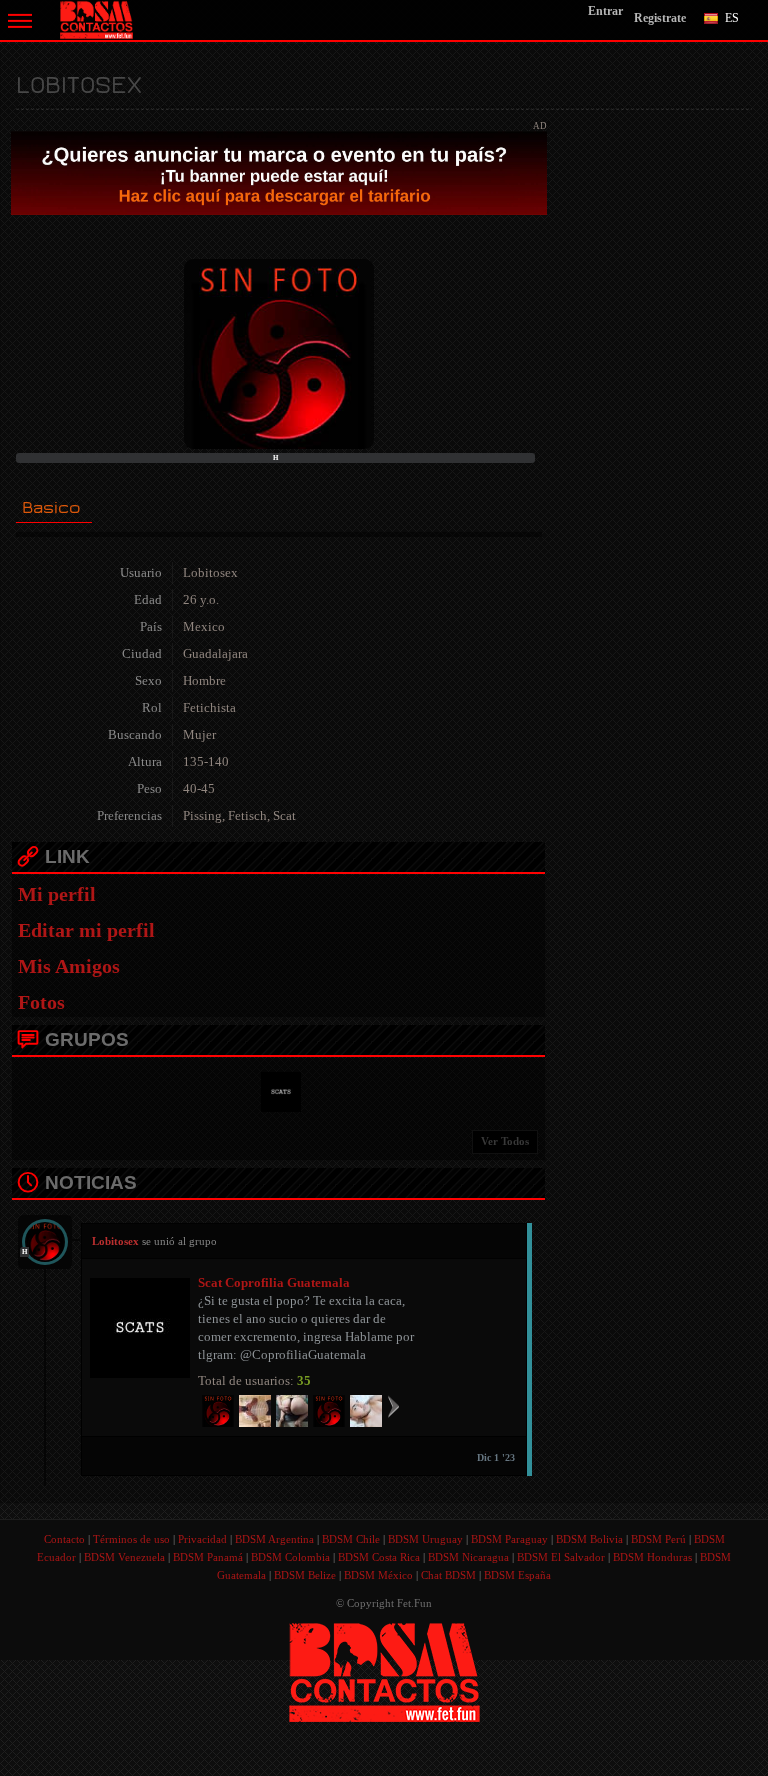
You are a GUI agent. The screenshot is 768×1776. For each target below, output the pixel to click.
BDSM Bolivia (589, 1539)
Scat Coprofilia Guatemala (274, 1282)
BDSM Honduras (652, 1557)
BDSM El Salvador (561, 1557)
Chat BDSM (448, 1575)
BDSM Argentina (274, 1539)
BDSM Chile (351, 1539)
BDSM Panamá (208, 1557)
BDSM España (517, 1575)
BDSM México (378, 1575)
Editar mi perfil (86, 930)
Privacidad (202, 1539)
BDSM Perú (658, 1539)
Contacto (64, 1539)
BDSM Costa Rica (379, 1557)
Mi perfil (57, 894)
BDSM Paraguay (509, 1539)
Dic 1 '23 (496, 1457)
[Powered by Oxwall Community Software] (384, 1670)
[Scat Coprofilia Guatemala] (278, 1090)
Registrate (660, 18)
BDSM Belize (305, 1575)
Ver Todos (505, 1141)
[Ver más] (393, 1406)
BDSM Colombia (290, 1557)
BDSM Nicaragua (468, 1557)
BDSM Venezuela (124, 1557)
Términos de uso (131, 1539)
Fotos (41, 1002)
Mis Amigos (69, 966)
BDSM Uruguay (425, 1539)
